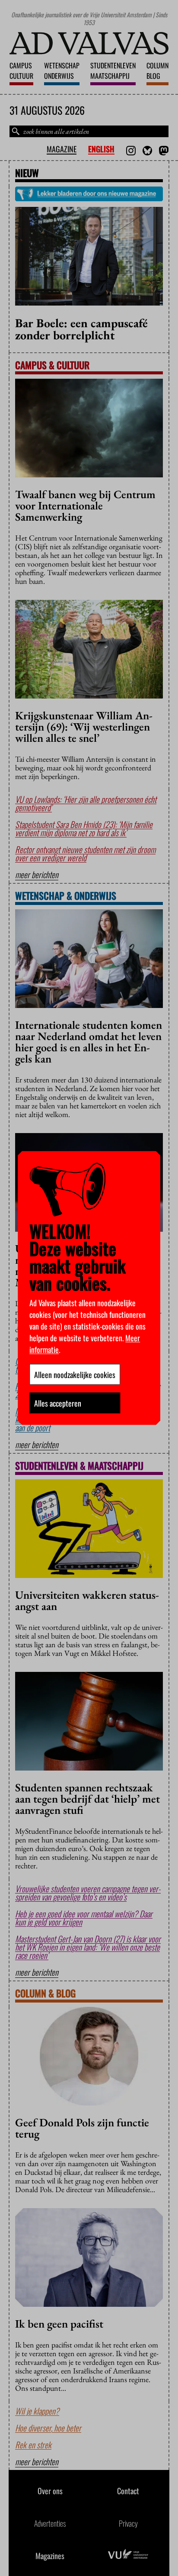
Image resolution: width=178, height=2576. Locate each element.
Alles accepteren (58, 1403)
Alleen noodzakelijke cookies (75, 1375)
